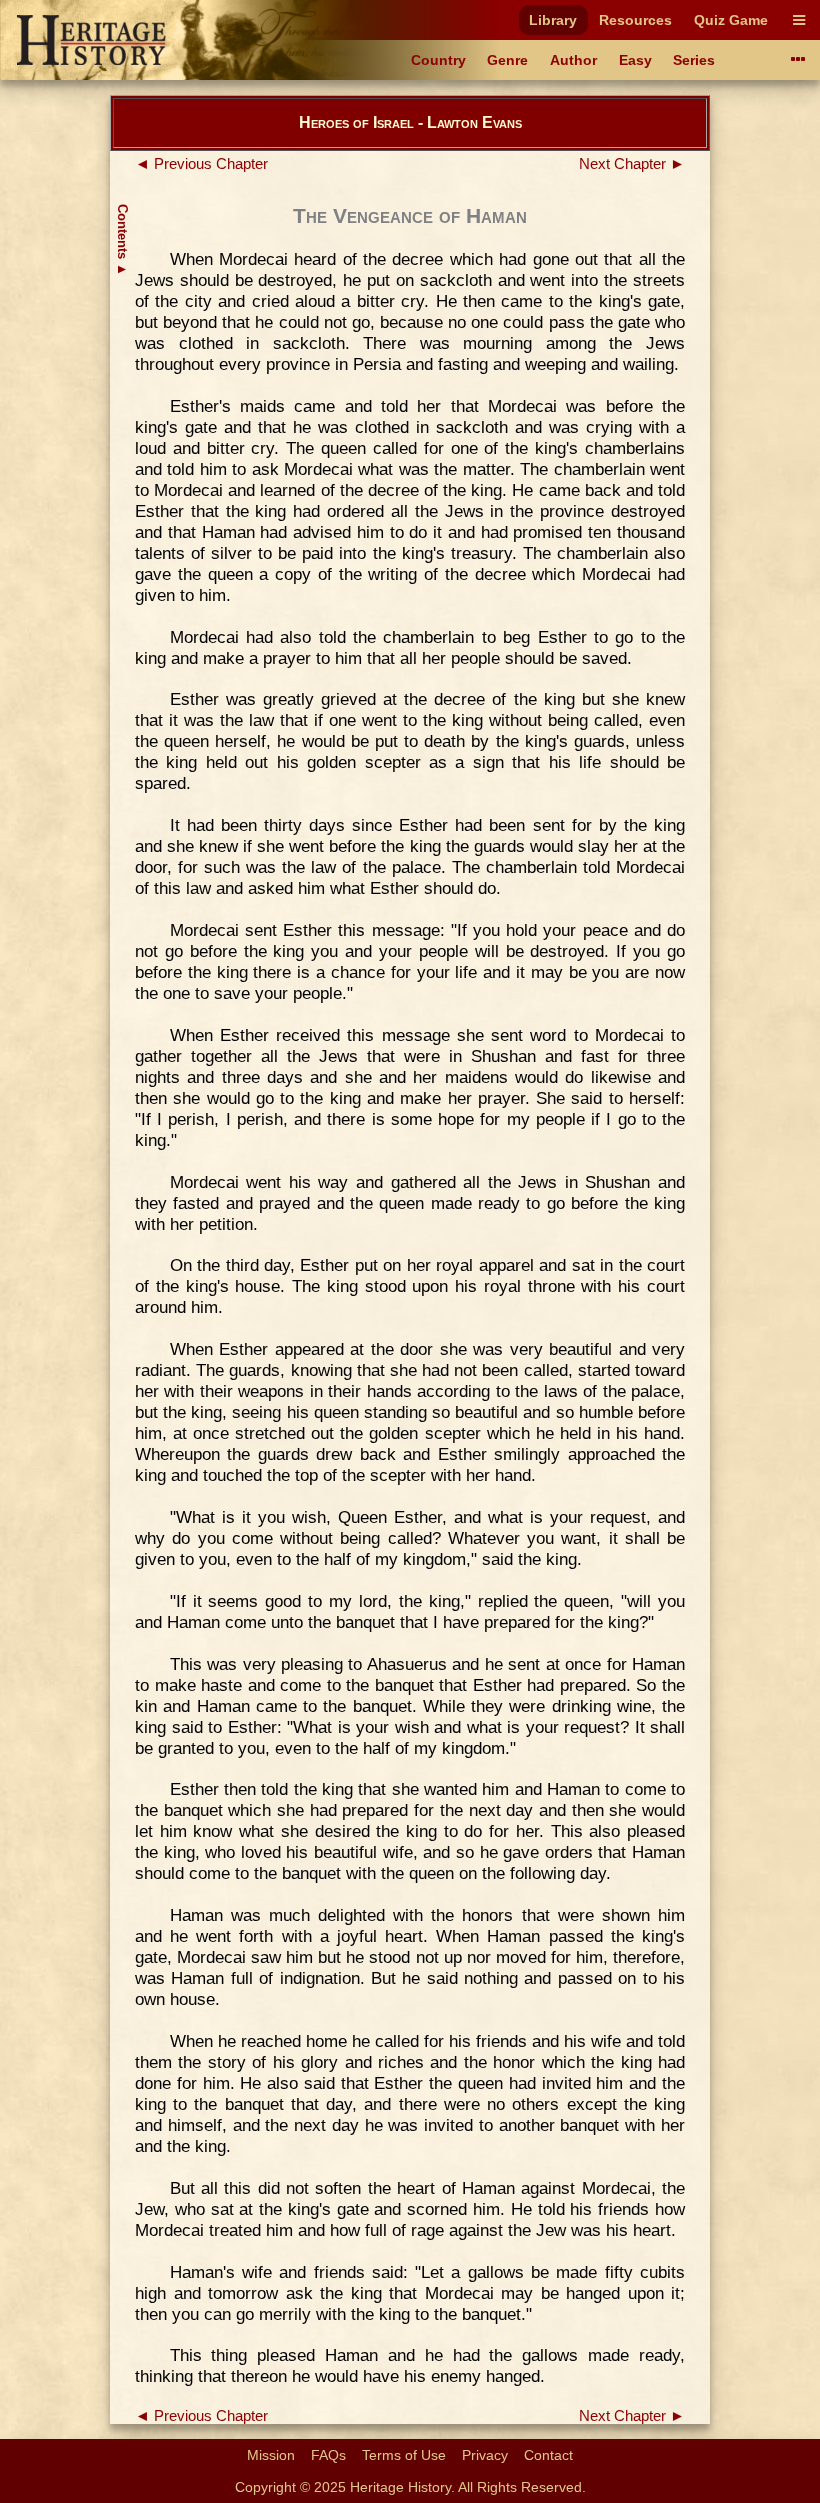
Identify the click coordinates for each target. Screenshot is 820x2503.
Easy (635, 60)
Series (694, 60)
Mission (271, 2455)
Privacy (485, 2455)
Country (438, 60)
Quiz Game (731, 20)
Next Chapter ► (632, 164)
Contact (548, 2455)
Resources (635, 20)
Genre (507, 60)
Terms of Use (404, 2455)
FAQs (328, 2455)
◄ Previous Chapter (201, 164)
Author (573, 60)
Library (553, 20)
